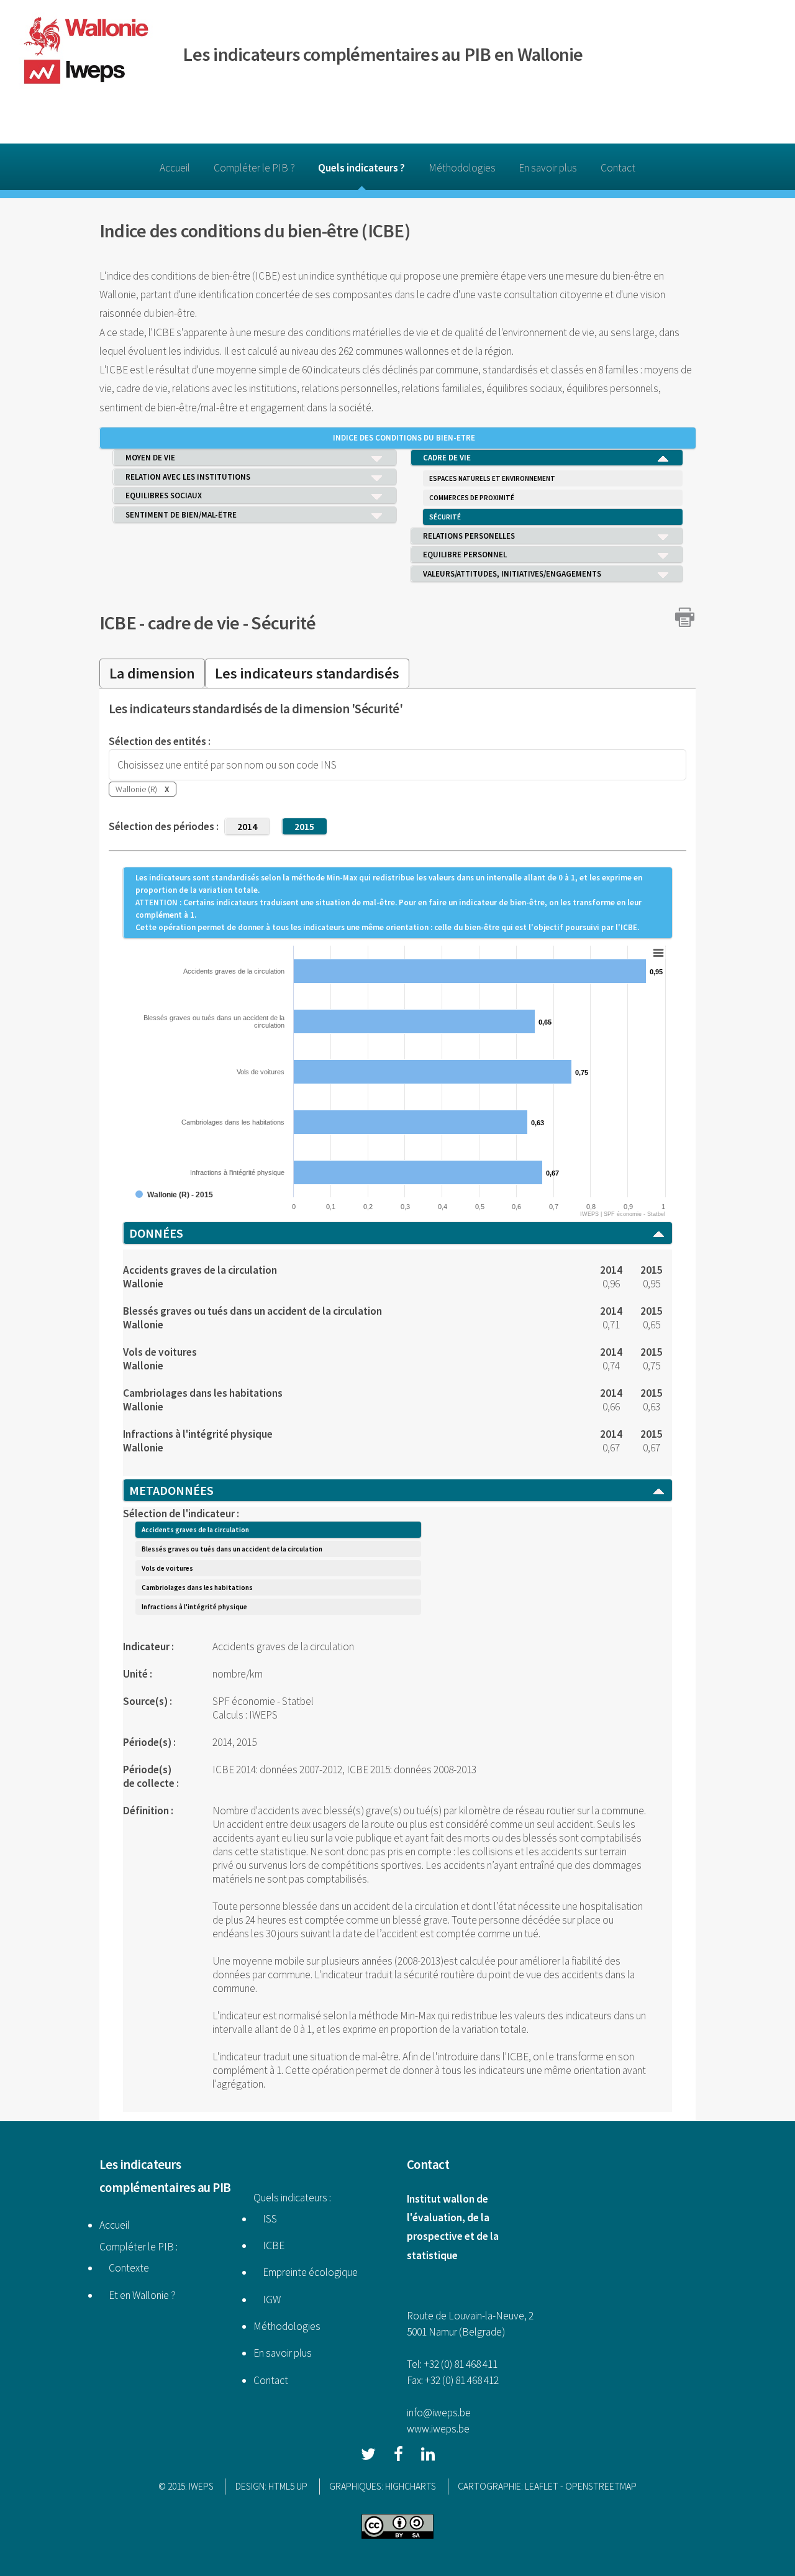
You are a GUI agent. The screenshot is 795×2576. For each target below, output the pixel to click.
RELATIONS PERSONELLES (469, 536)
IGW (267, 2300)
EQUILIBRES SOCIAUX (164, 496)
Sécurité (283, 623)
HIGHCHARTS (411, 2486)
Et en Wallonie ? (138, 2295)
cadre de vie (194, 623)
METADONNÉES (171, 1490)
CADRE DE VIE (447, 458)
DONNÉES (156, 1233)
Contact (618, 168)
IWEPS (201, 2486)
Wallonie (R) (143, 789)
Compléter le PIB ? (254, 168)
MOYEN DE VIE (150, 458)
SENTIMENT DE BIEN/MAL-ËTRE (181, 515)
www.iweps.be (438, 2429)
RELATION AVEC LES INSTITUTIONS (188, 477)
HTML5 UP (288, 2486)
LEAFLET (542, 2486)
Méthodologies (462, 168)
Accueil (175, 168)
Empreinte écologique (306, 2272)
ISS (265, 2219)
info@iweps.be (439, 2413)
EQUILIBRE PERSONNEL (465, 555)
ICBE (118, 623)
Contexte (124, 2268)
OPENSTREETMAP (601, 2486)
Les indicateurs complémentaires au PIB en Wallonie (383, 54)
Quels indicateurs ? (361, 168)
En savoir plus (548, 168)
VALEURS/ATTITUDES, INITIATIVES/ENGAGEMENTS (512, 574)
